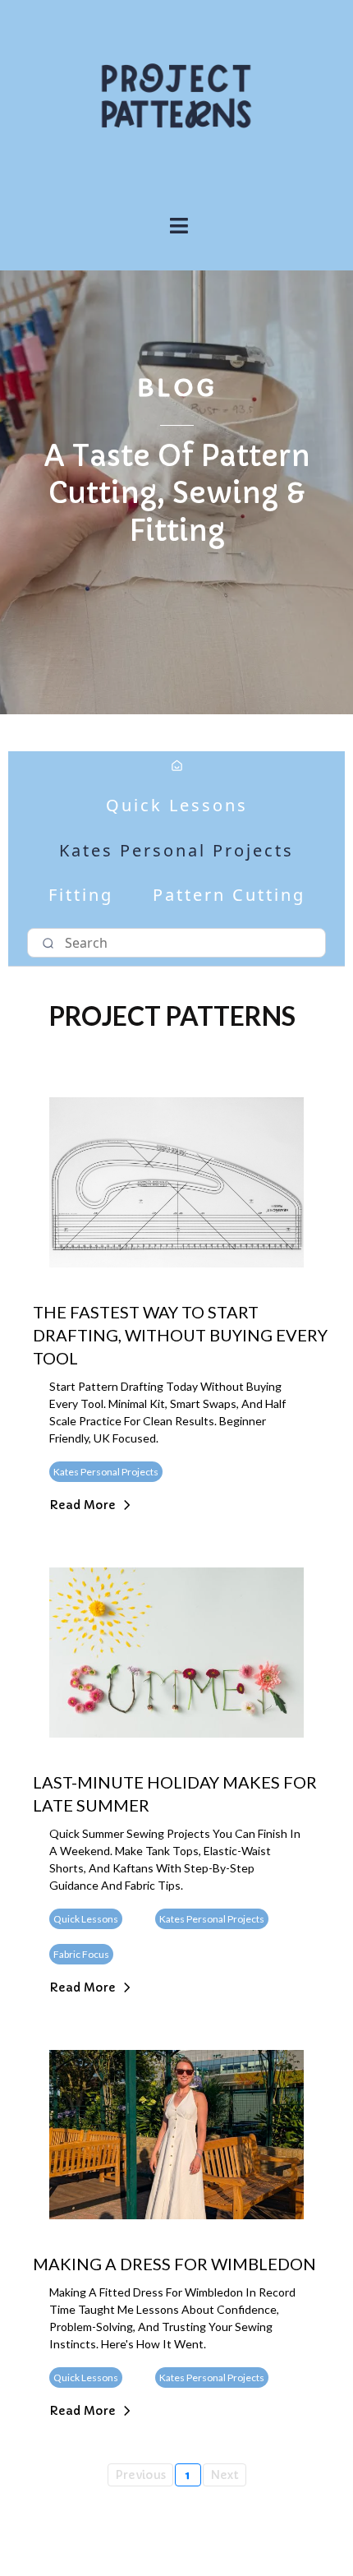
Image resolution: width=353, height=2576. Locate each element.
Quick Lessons (177, 805)
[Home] (177, 767)
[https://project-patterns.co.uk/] (176, 96)
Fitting (81, 895)
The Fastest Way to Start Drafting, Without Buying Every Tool (180, 1335)
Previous (140, 2475)
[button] (176, 227)
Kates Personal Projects (176, 850)
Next (225, 2475)
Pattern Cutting (229, 895)
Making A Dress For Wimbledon (174, 2264)
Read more (83, 1505)
